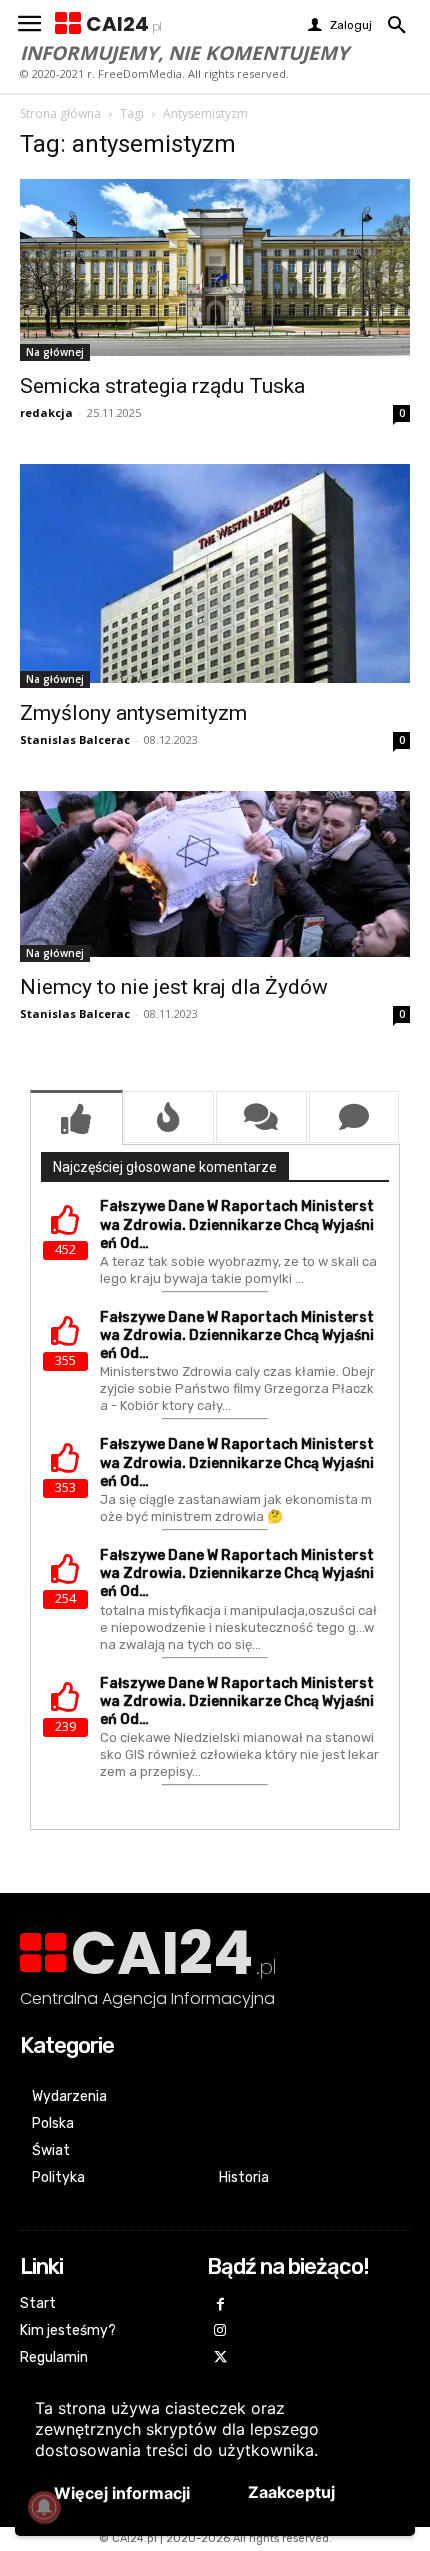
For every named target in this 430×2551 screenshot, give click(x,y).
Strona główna (60, 113)
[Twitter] (220, 2358)
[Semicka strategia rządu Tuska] (215, 270)
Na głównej (55, 352)
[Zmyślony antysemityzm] (215, 576)
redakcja (46, 412)
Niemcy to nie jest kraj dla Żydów (174, 987)
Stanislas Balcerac (75, 739)
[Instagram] (220, 2331)
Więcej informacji (122, 2493)
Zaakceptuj (291, 2492)
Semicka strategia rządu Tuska (162, 386)
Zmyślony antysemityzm (133, 713)
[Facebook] (220, 2305)
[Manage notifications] (44, 2507)
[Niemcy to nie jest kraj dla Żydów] (215, 876)
